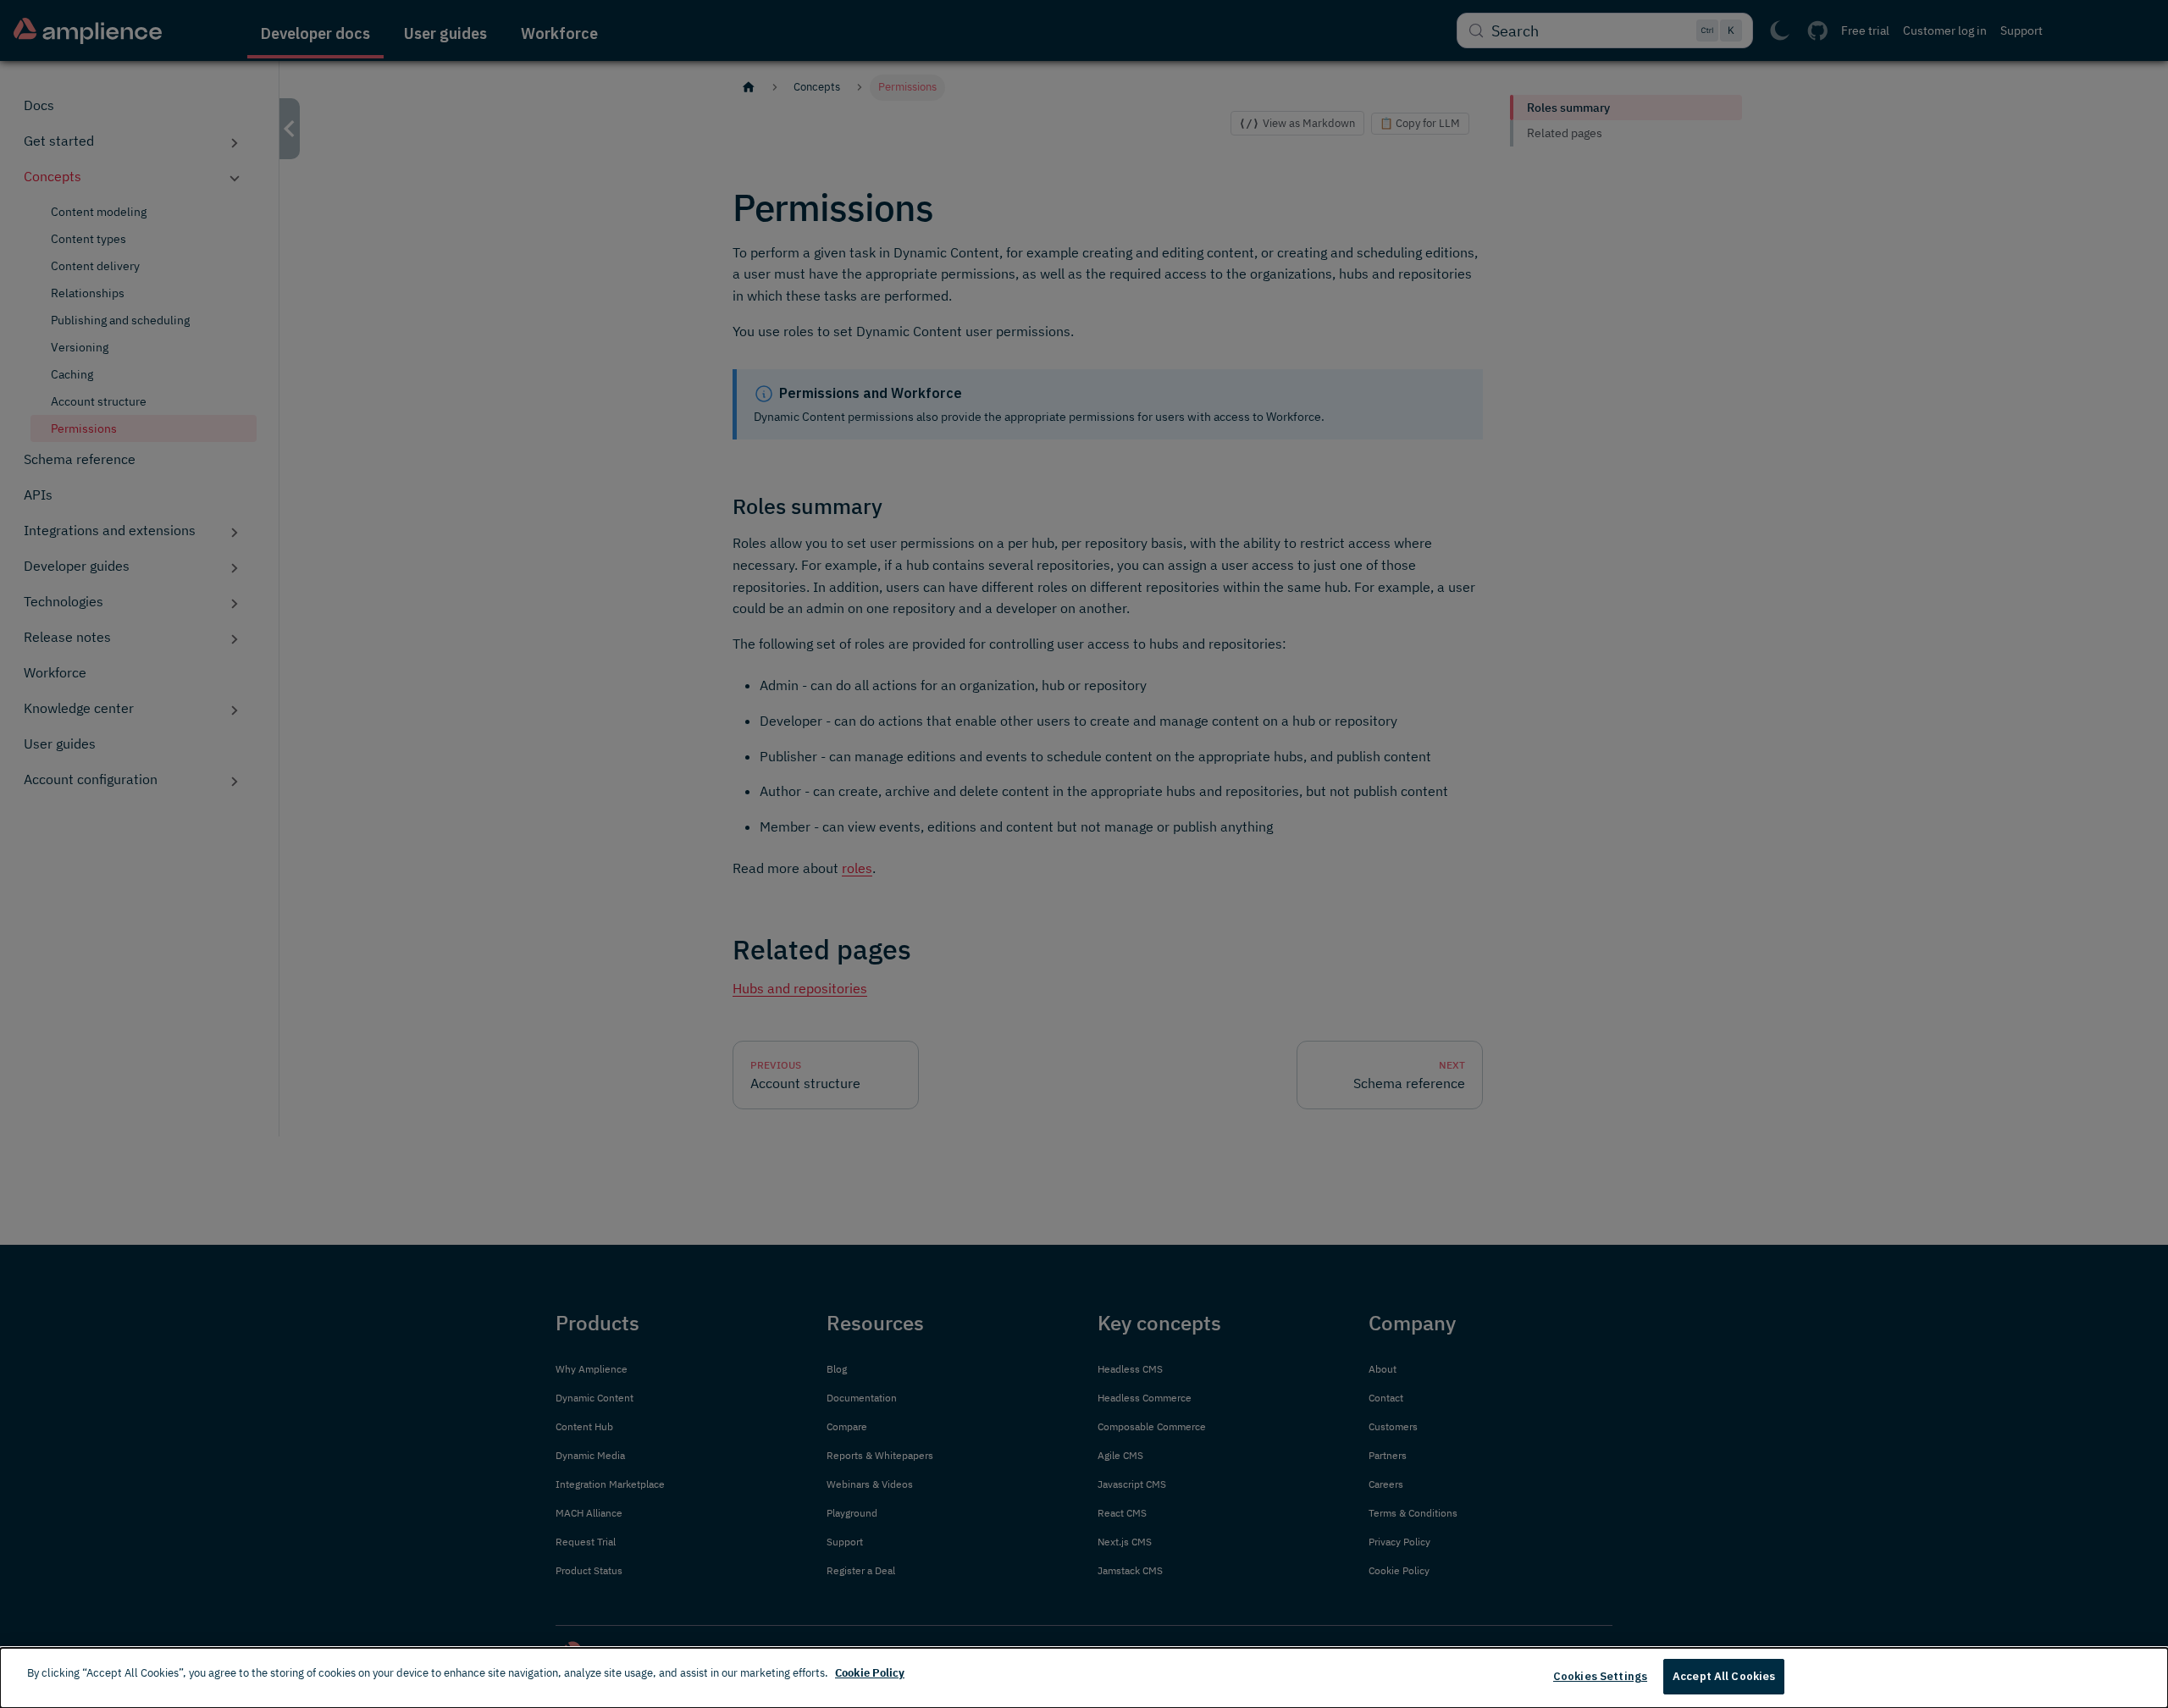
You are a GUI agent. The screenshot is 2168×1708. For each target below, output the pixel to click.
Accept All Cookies (1724, 1676)
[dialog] (1084, 1678)
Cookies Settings (1600, 1676)
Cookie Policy (870, 1673)
